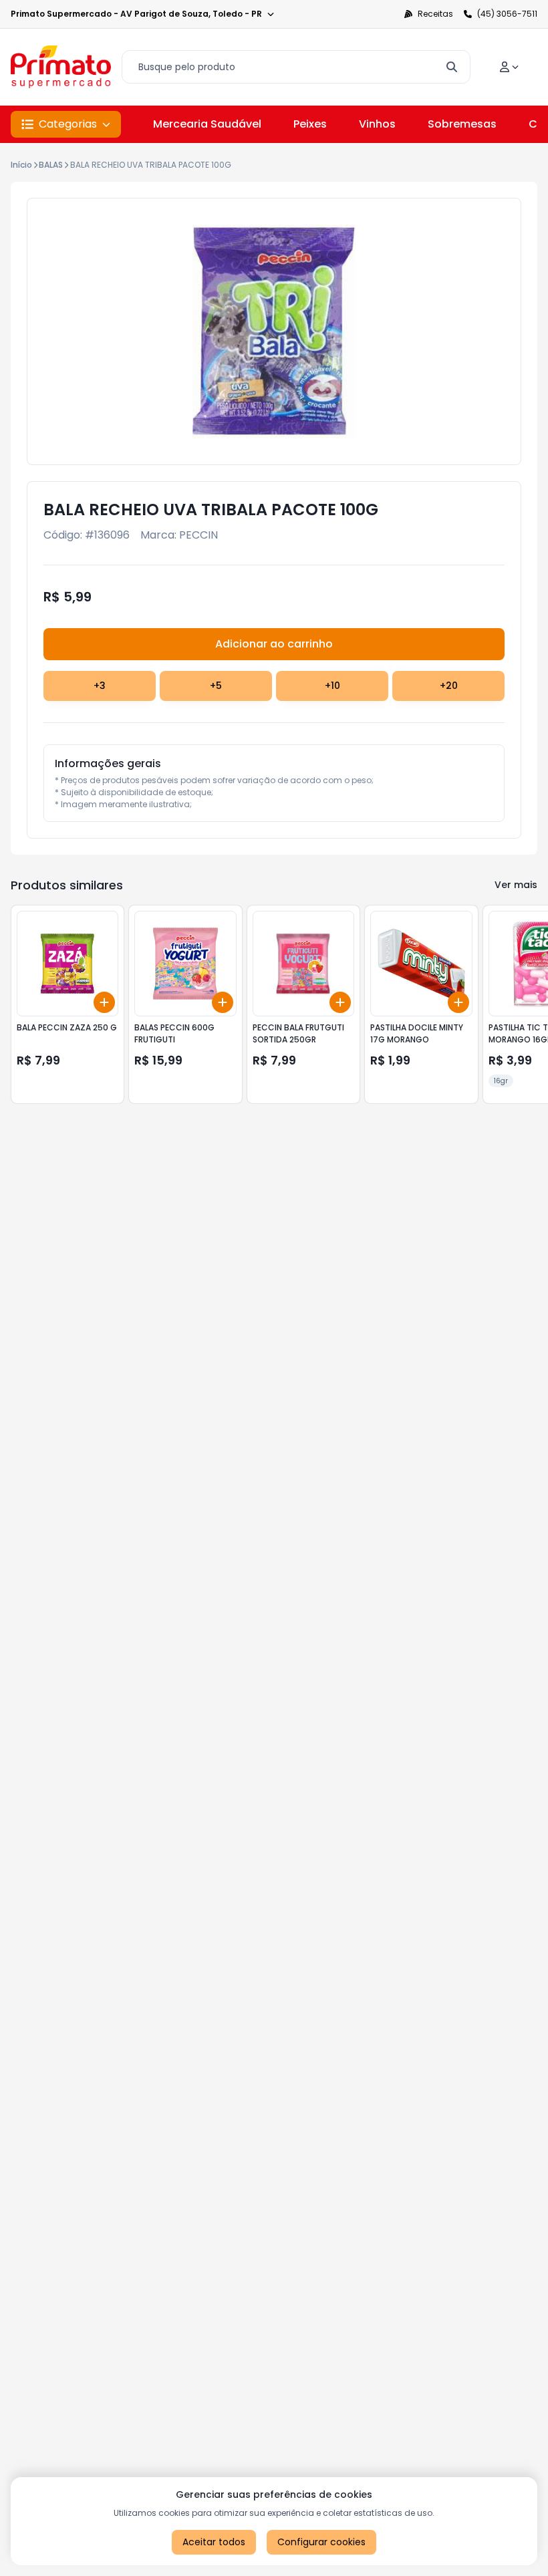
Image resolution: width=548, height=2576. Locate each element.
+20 (449, 686)
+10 (332, 686)
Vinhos (377, 124)
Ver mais (516, 885)
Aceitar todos (214, 2542)
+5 (216, 686)
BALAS (51, 165)
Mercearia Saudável (207, 124)
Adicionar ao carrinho (274, 644)
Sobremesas (462, 124)
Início (21, 165)
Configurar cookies (321, 2542)
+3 (100, 686)
